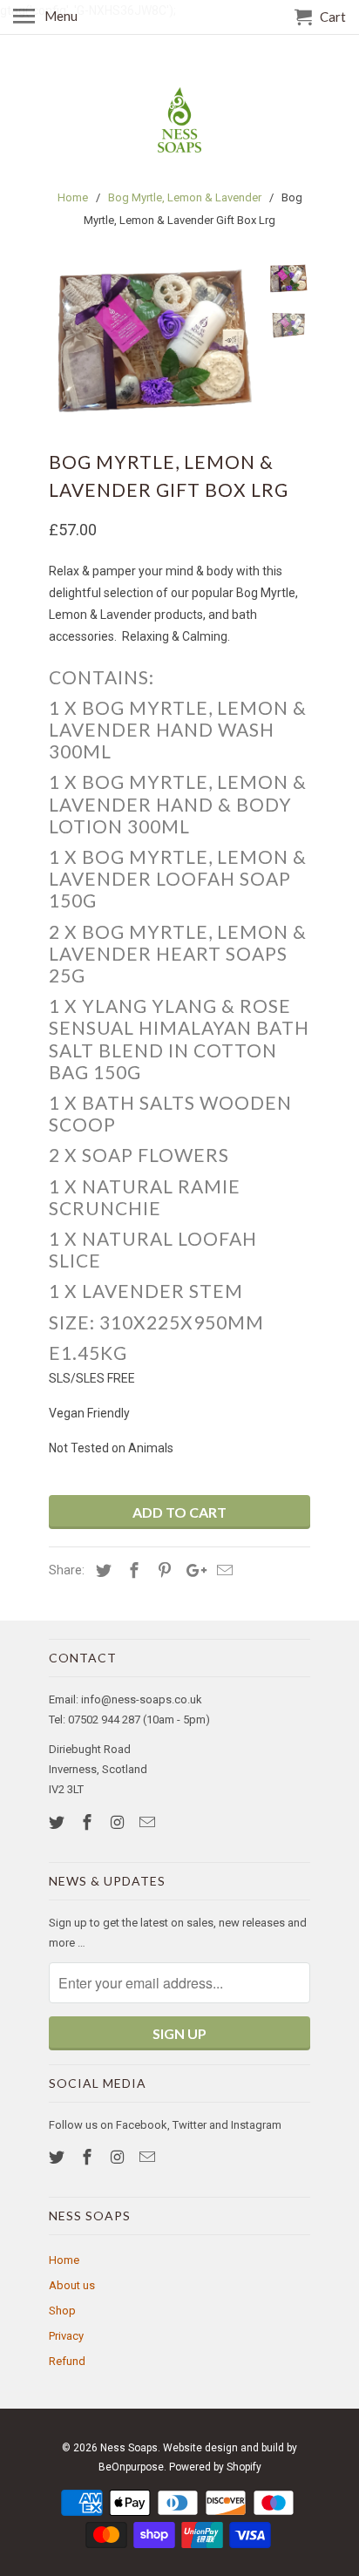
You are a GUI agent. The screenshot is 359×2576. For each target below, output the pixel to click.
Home (64, 2260)
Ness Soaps (129, 2448)
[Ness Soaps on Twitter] (58, 1822)
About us (72, 2285)
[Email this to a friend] (222, 1570)
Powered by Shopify (215, 2467)
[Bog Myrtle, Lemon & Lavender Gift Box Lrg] (153, 340)
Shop (62, 2311)
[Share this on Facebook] (132, 1570)
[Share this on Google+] (192, 1570)
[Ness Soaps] (179, 119)
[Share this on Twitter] (101, 1570)
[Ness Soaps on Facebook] (89, 1822)
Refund (67, 2361)
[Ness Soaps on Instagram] (119, 1822)
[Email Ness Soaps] (149, 1822)
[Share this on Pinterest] (162, 1570)
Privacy (66, 2336)
